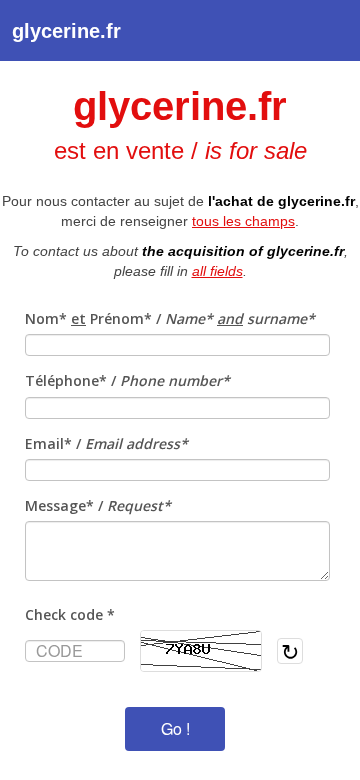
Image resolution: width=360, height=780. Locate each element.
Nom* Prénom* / (170, 318)
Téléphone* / (127, 380)
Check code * (70, 614)
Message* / (98, 505)
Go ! (175, 728)
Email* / (106, 443)
